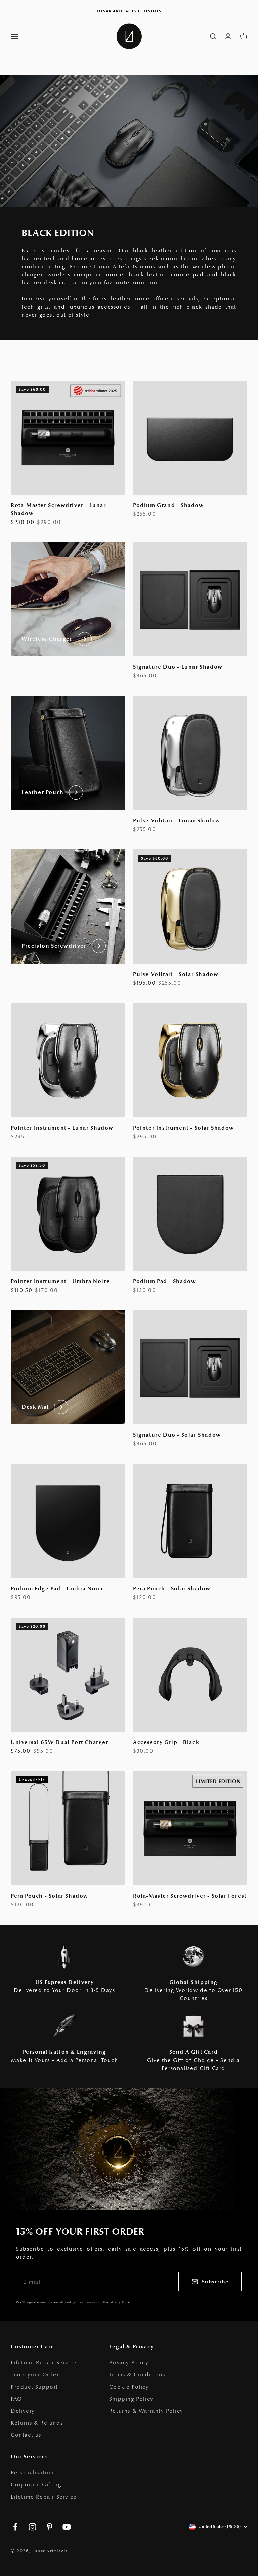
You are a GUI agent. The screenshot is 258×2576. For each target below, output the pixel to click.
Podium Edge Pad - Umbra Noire (57, 1589)
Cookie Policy (129, 2387)
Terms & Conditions (137, 2375)
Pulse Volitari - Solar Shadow (176, 974)
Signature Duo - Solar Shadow (177, 1435)
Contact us (26, 2435)
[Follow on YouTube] (67, 2527)
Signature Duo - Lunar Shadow (178, 667)
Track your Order (35, 2375)
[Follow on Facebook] (15, 2527)
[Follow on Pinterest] (50, 2527)
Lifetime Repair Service (44, 2363)
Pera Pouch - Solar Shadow (172, 1589)
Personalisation (32, 2473)
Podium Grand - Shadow (168, 505)
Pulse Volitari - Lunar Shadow (177, 821)
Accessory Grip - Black (166, 1742)
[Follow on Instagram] (32, 2527)
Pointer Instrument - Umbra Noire (60, 1281)
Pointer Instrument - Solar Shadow (184, 1128)
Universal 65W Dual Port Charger (60, 1742)
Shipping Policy (131, 2399)
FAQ (16, 2399)
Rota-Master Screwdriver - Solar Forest (190, 1896)
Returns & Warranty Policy (146, 2411)
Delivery (23, 2411)
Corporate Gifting (36, 2485)
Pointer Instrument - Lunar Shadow (62, 1128)
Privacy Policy (129, 2363)
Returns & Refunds (37, 2423)
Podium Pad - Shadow (164, 1281)
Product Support (34, 2387)
